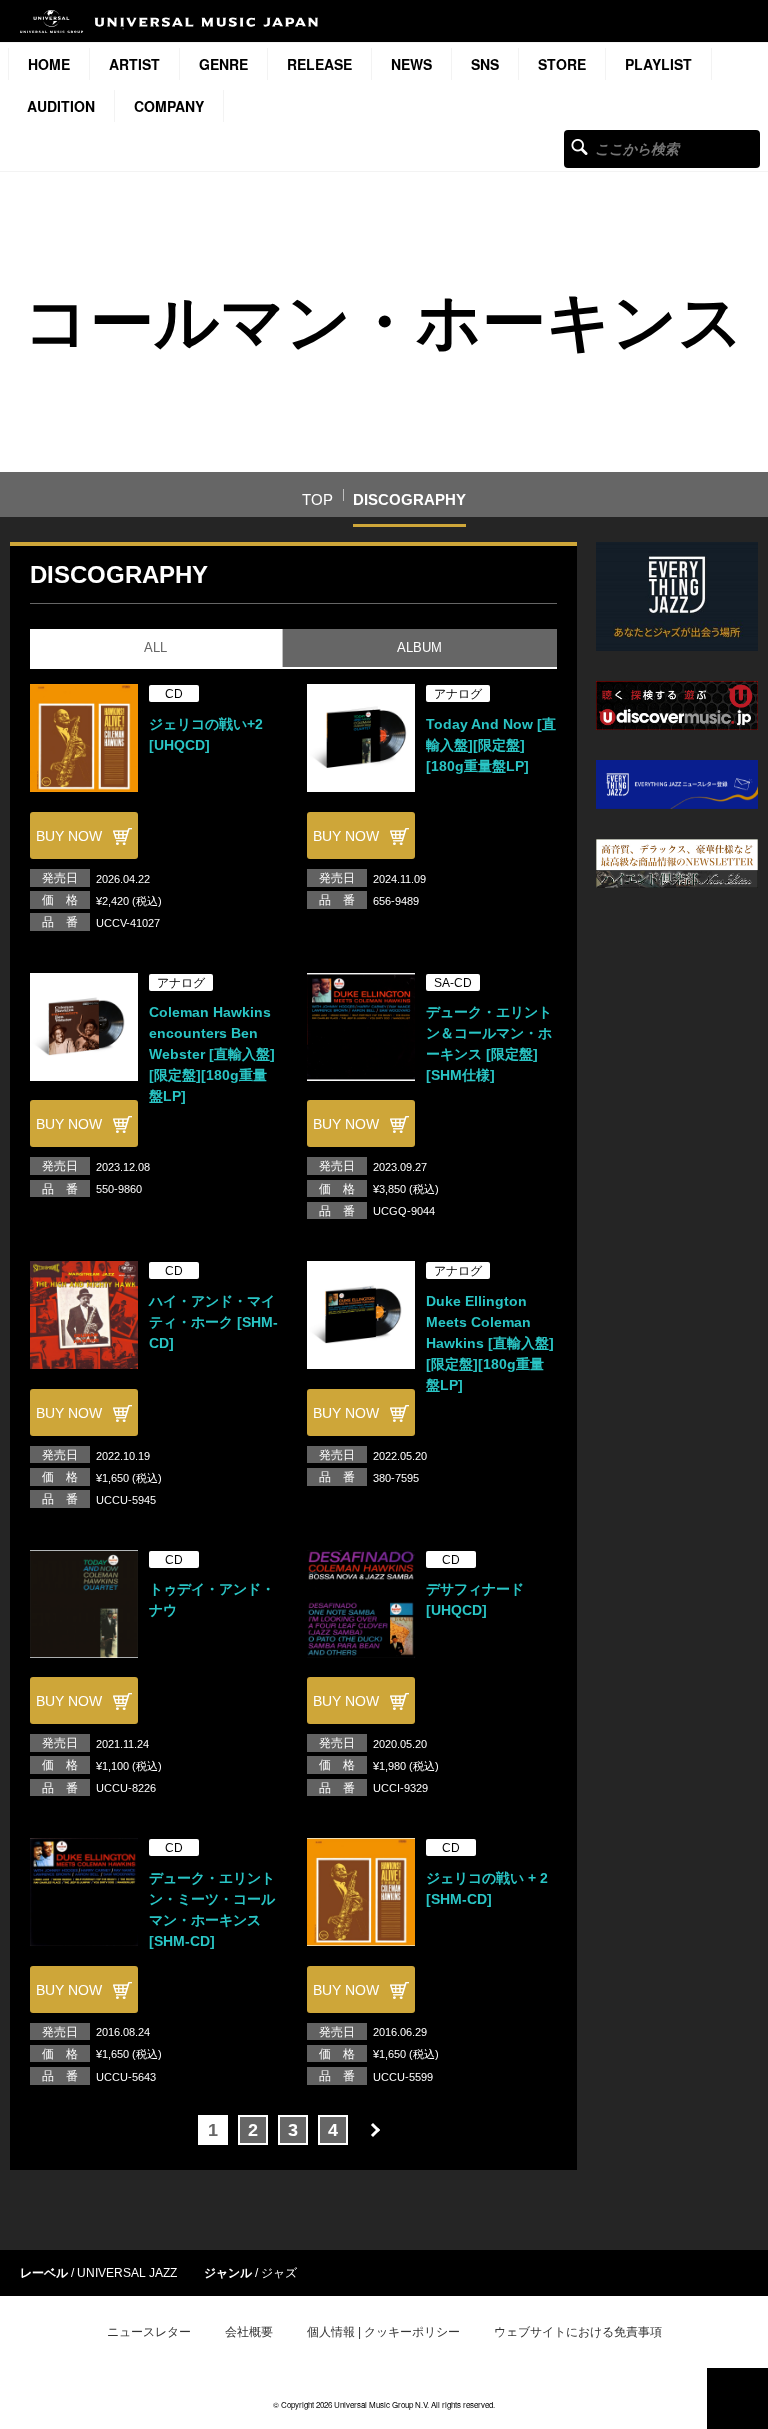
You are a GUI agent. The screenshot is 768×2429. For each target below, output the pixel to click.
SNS (485, 64)
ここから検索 (579, 146)
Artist (134, 64)
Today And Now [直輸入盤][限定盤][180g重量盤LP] (491, 745)
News (411, 64)
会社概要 (249, 2332)
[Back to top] (737, 2398)
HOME (49, 64)
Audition (61, 106)
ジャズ (279, 2273)
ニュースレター (149, 2332)
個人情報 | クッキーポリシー (383, 2332)
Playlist (658, 64)
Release (319, 64)
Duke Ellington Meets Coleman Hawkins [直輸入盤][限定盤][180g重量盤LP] (490, 1343)
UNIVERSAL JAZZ (127, 2273)
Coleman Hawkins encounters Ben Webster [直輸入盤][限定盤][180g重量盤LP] (212, 1054)
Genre (223, 64)
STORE (562, 64)
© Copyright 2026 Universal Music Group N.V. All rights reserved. (384, 2404)
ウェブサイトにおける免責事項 (578, 2332)
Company (169, 106)
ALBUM (419, 647)
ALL (155, 647)
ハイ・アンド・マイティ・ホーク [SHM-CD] (213, 1322)
